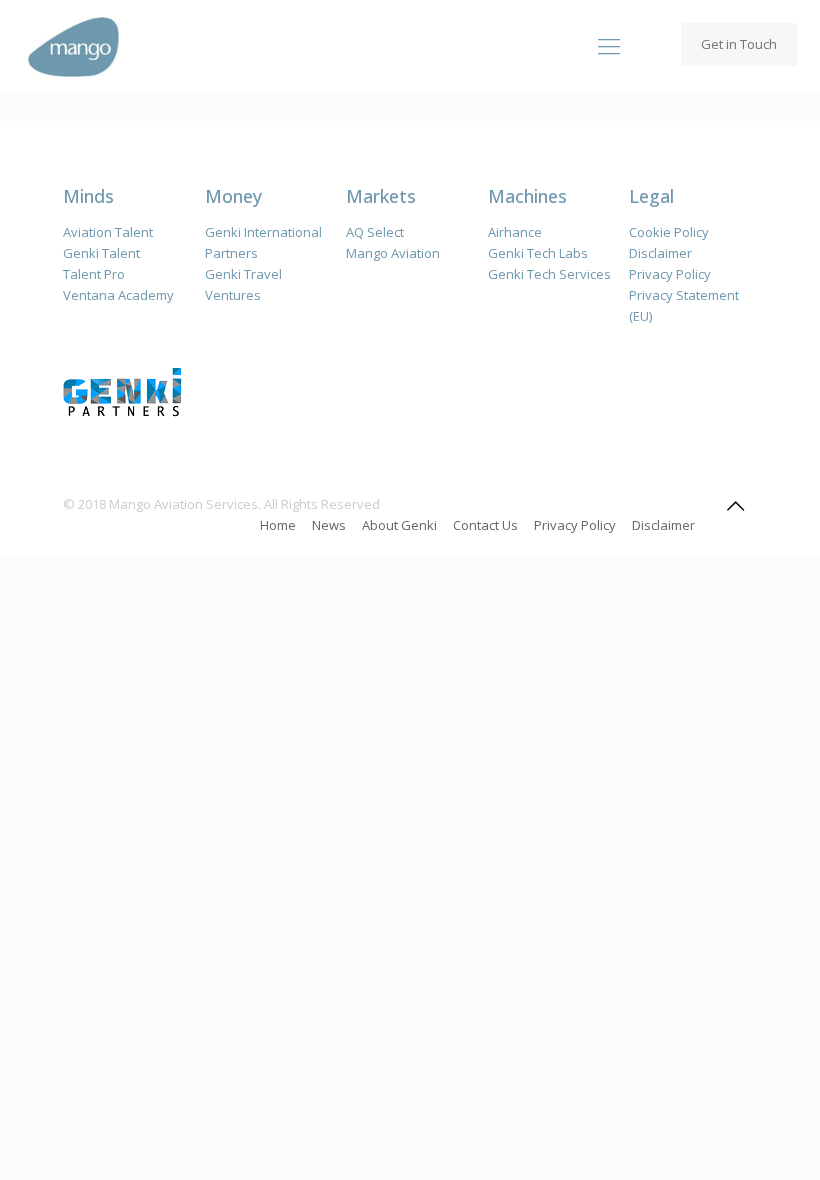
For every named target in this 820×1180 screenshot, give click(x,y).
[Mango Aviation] (73, 45)
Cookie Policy (669, 232)
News (329, 525)
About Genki (399, 525)
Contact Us (485, 525)
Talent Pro (94, 274)
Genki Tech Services (549, 274)
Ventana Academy (118, 295)
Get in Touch (739, 44)
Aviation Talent (108, 232)
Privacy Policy (670, 274)
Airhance (515, 232)
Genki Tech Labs (538, 253)
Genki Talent (101, 253)
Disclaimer (660, 253)
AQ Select (375, 232)
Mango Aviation (393, 253)
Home (278, 525)
